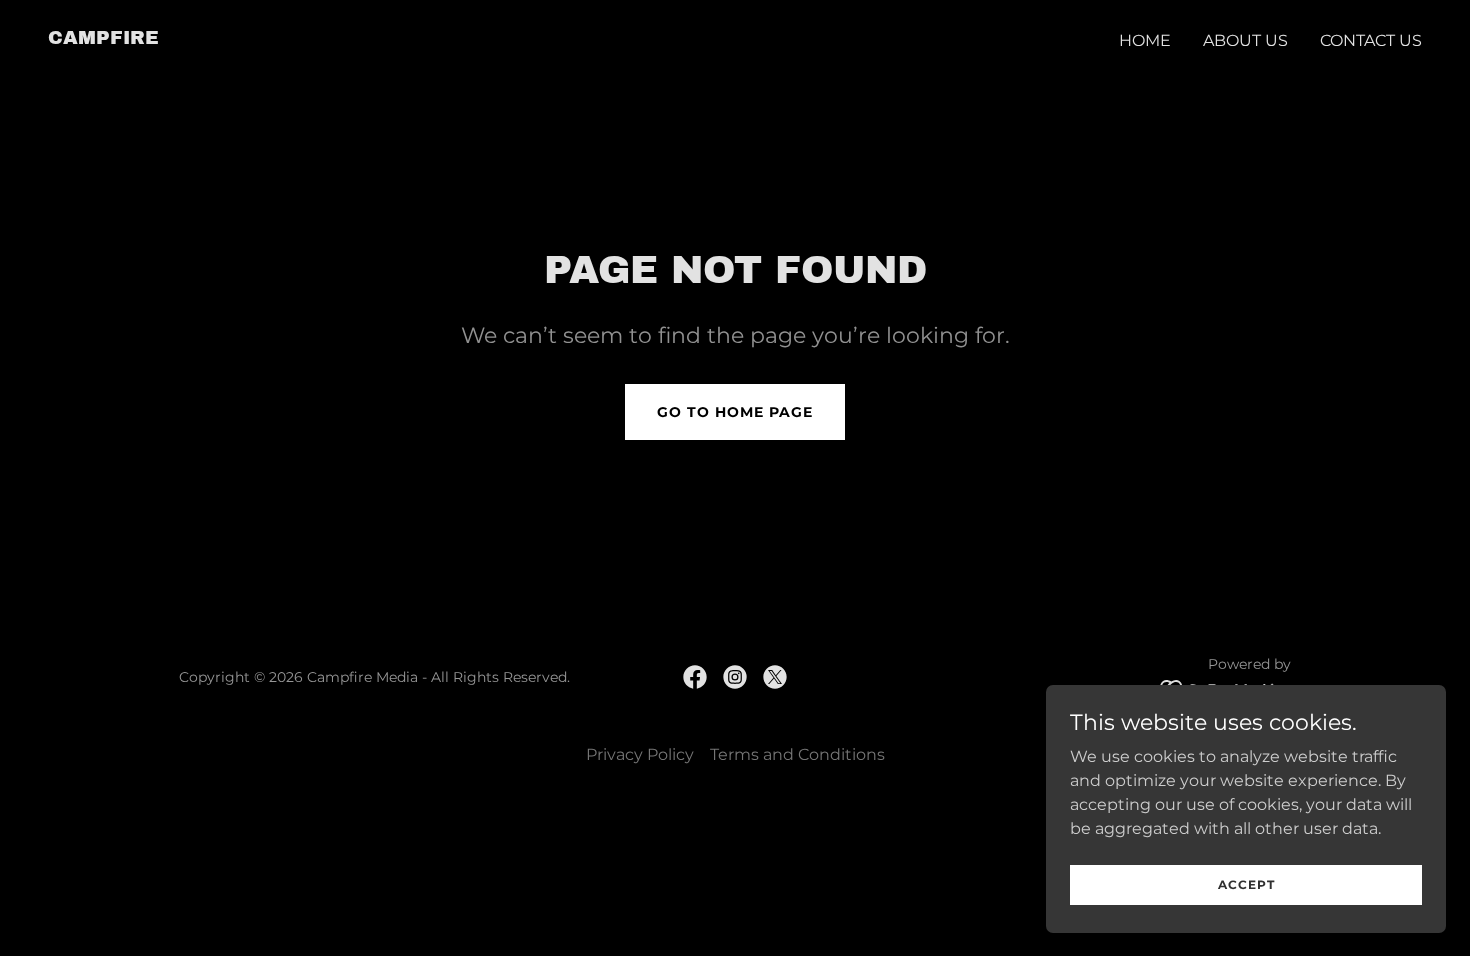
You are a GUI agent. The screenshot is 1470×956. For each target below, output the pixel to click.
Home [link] (1145, 40)
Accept (1246, 884)
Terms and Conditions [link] (797, 754)
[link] (103, 38)
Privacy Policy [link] (640, 754)
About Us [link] (1245, 40)
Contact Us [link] (1371, 40)
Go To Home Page (735, 412)
